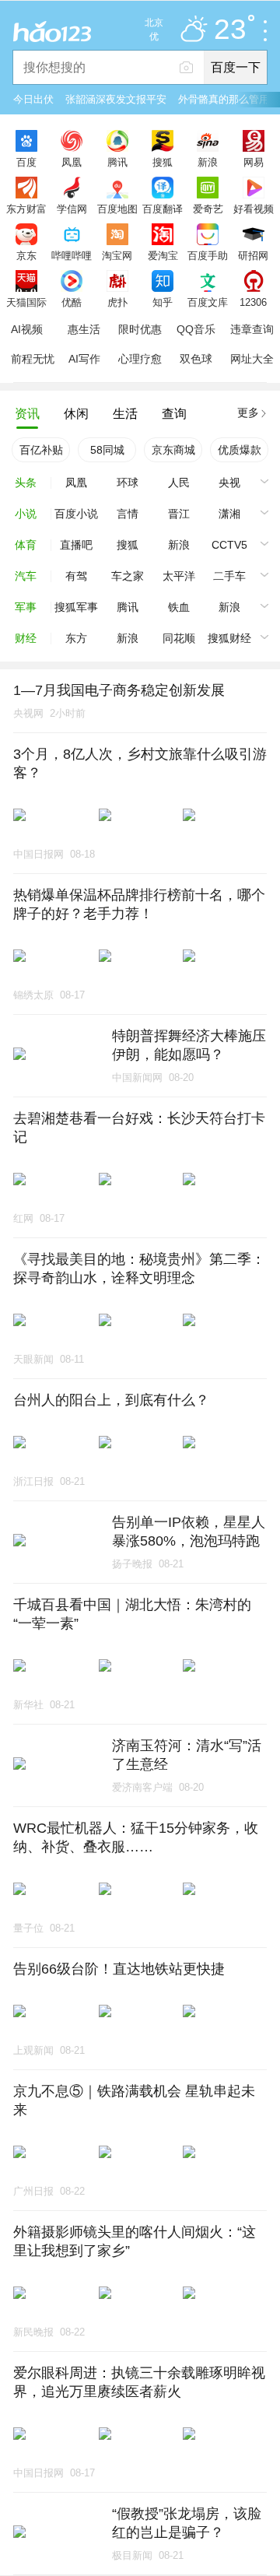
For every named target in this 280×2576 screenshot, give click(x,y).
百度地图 (117, 209)
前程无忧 (33, 359)
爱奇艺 (208, 209)
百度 (26, 162)
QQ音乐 (196, 329)
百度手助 (208, 255)
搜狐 (163, 162)
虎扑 (117, 302)
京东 (26, 255)
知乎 (163, 302)
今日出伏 (33, 99)
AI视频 (27, 329)
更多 (248, 412)
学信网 (72, 209)
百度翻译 (163, 209)
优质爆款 (240, 450)
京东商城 (173, 450)
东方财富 (26, 209)
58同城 (107, 450)
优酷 (72, 302)
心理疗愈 (140, 359)
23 (230, 30)
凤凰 (72, 162)
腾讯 (117, 162)
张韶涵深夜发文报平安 (116, 99)
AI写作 (84, 359)
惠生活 (84, 329)
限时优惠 (140, 329)
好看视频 (254, 209)
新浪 (208, 162)
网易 (254, 162)
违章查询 (252, 329)
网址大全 (252, 359)
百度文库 (208, 302)
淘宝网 (117, 255)
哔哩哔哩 (72, 255)
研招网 (253, 255)
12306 (253, 302)
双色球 (196, 359)
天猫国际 (26, 302)
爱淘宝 (163, 255)
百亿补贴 (41, 450)
